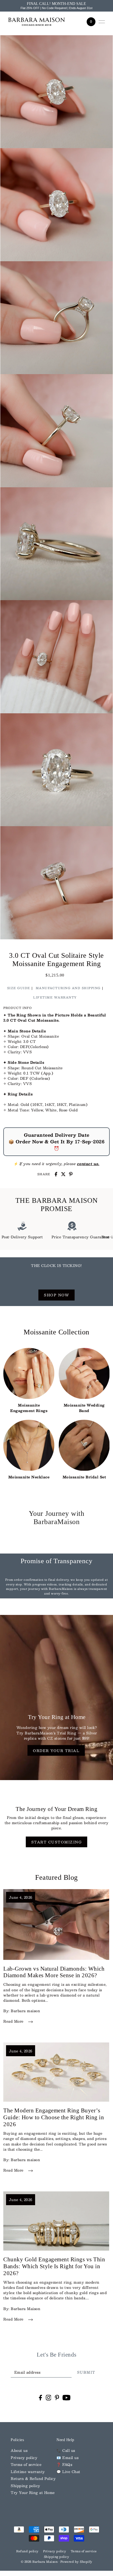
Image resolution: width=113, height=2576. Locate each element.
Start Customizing (57, 1842)
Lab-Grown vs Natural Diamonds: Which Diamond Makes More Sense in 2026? (54, 1972)
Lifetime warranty (28, 2472)
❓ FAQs (64, 2464)
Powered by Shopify (76, 2562)
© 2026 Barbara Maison (40, 2562)
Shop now (56, 1295)
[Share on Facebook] (56, 1174)
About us (19, 2450)
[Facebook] (40, 2397)
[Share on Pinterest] (71, 1174)
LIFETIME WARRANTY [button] (55, 997)
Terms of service (26, 2464)
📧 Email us (67, 2457)
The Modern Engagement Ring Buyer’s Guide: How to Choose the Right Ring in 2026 (54, 2117)
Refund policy (27, 2551)
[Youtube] (67, 2397)
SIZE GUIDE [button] (19, 988)
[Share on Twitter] (63, 1174)
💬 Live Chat (68, 2472)
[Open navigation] (102, 22)
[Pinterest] (57, 2397)
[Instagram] (49, 2397)
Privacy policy (24, 2457)
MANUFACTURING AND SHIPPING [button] (68, 988)
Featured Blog (56, 1877)
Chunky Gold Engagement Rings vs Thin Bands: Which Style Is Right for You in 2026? (54, 2266)
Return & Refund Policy (33, 2478)
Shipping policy (26, 2486)
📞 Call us (66, 2450)
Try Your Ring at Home (33, 2492)
